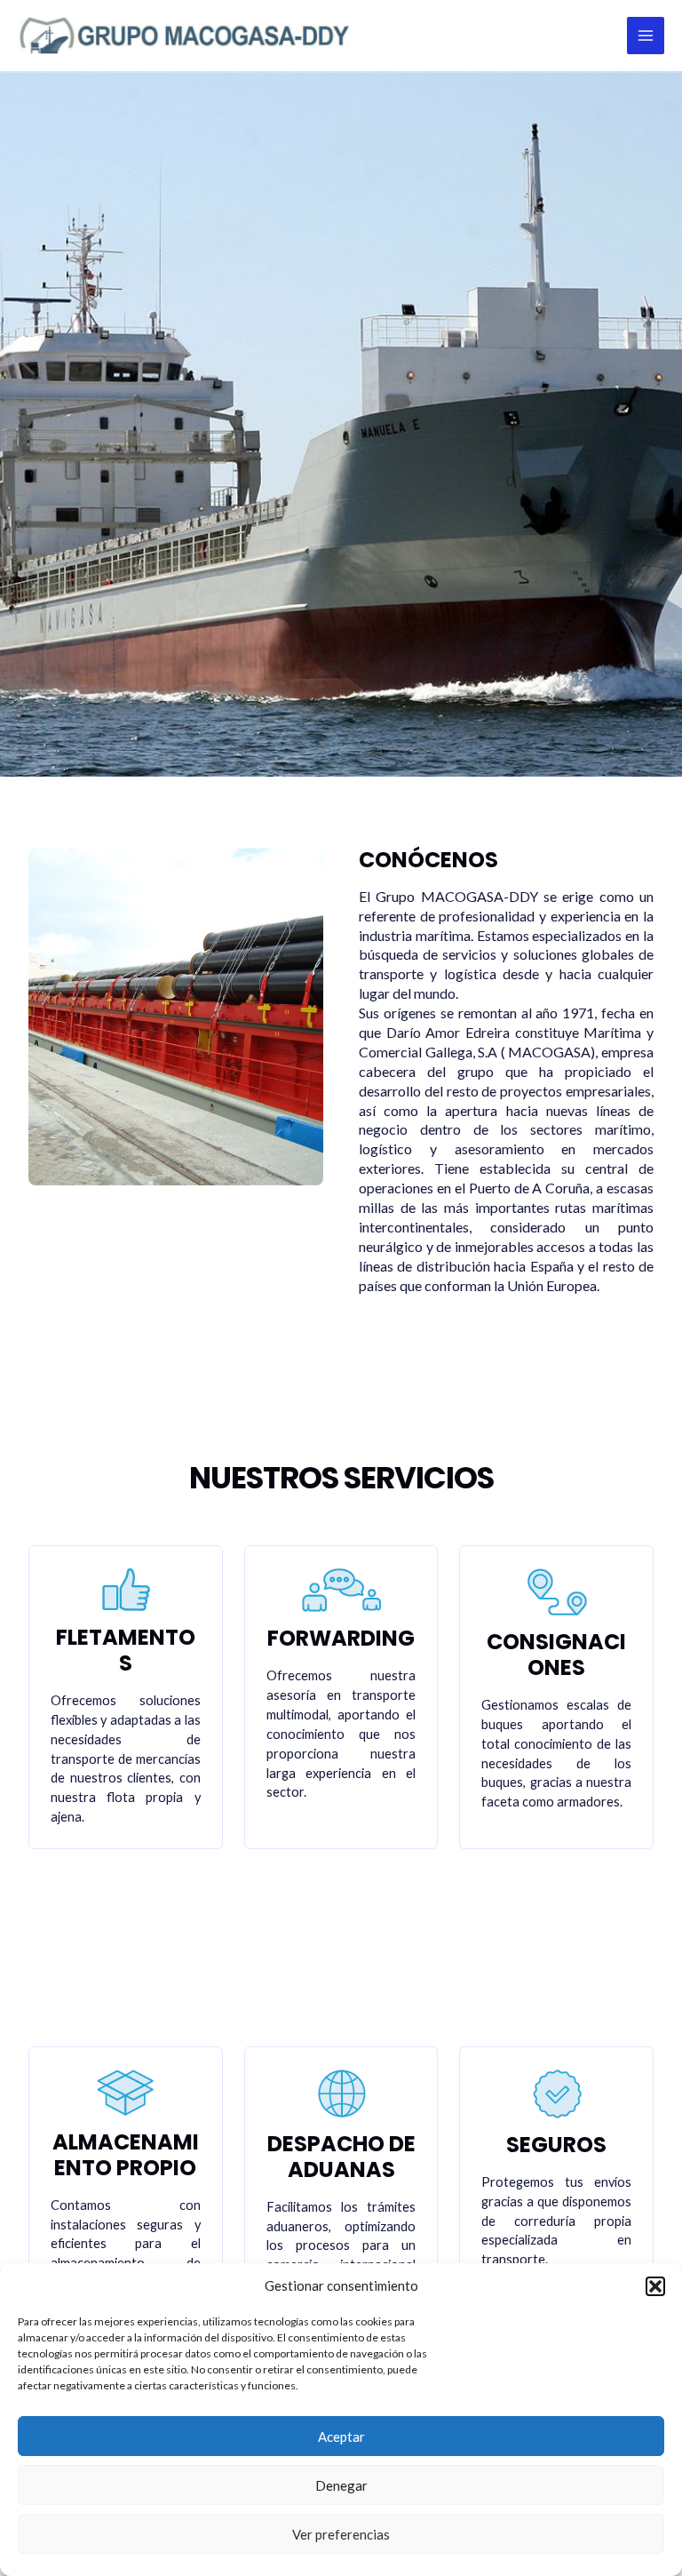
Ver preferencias (341, 2534)
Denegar (341, 2485)
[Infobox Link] (506, 1083)
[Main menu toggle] (646, 36)
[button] (655, 2286)
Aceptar (341, 2436)
